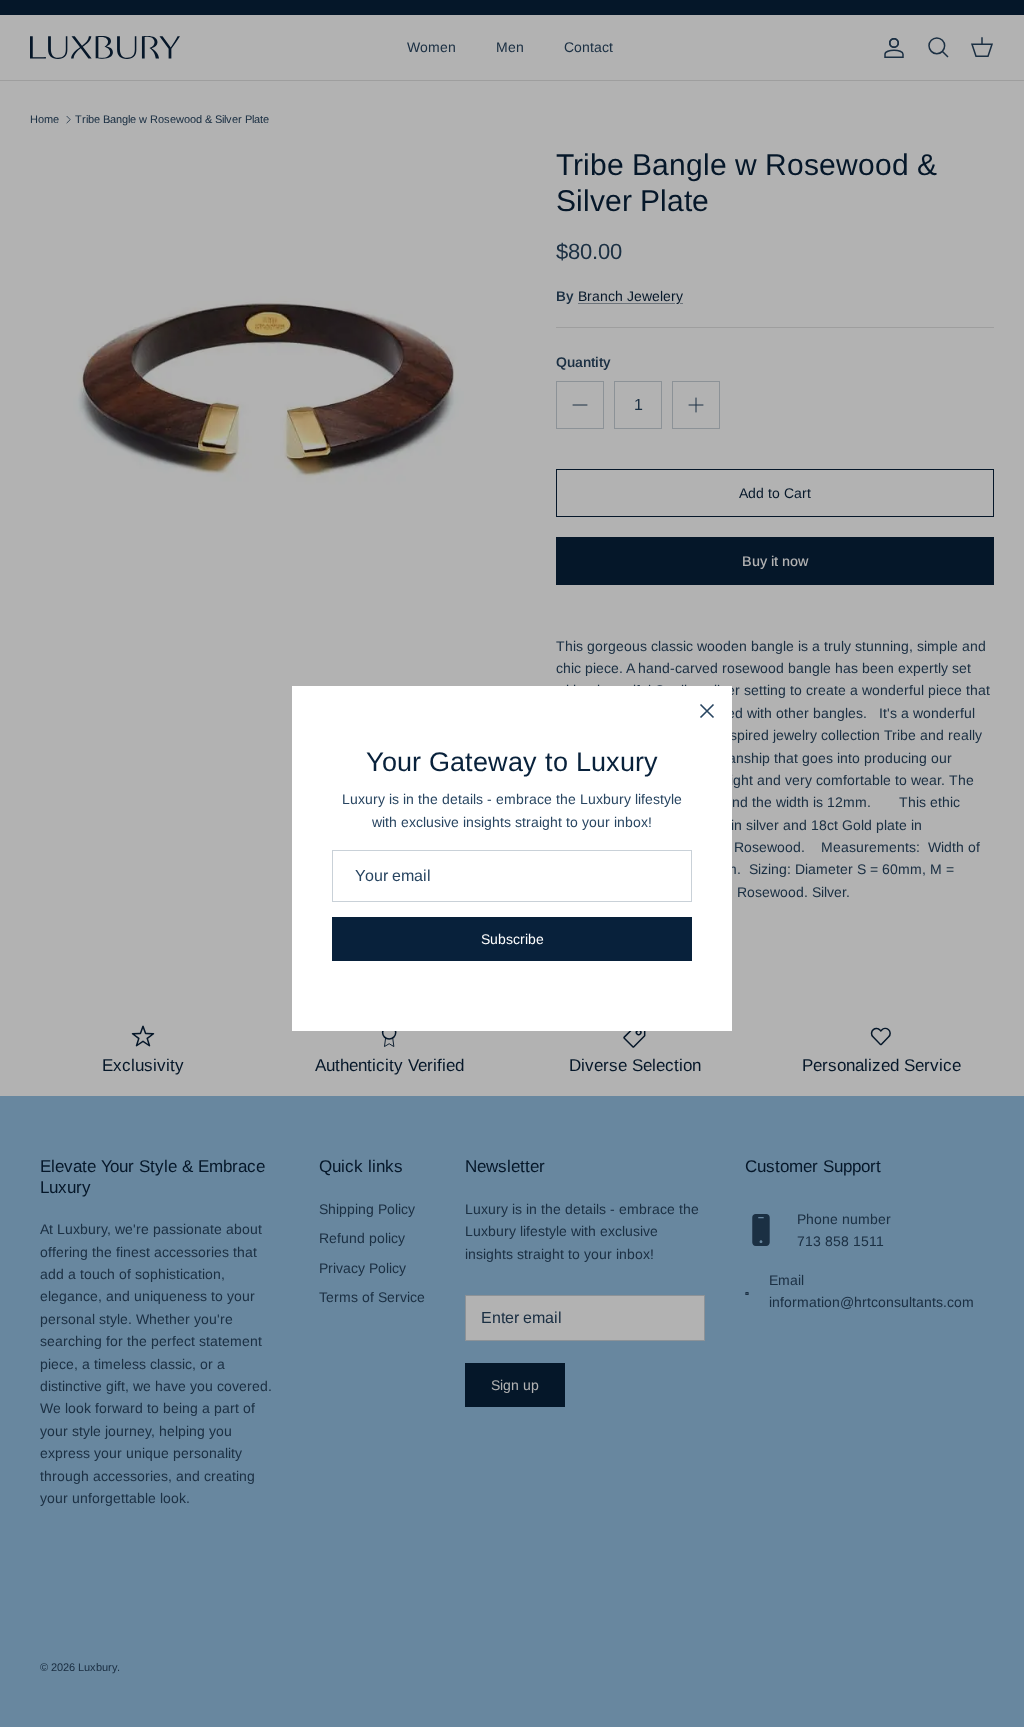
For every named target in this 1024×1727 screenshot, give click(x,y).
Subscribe (512, 939)
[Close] (707, 711)
